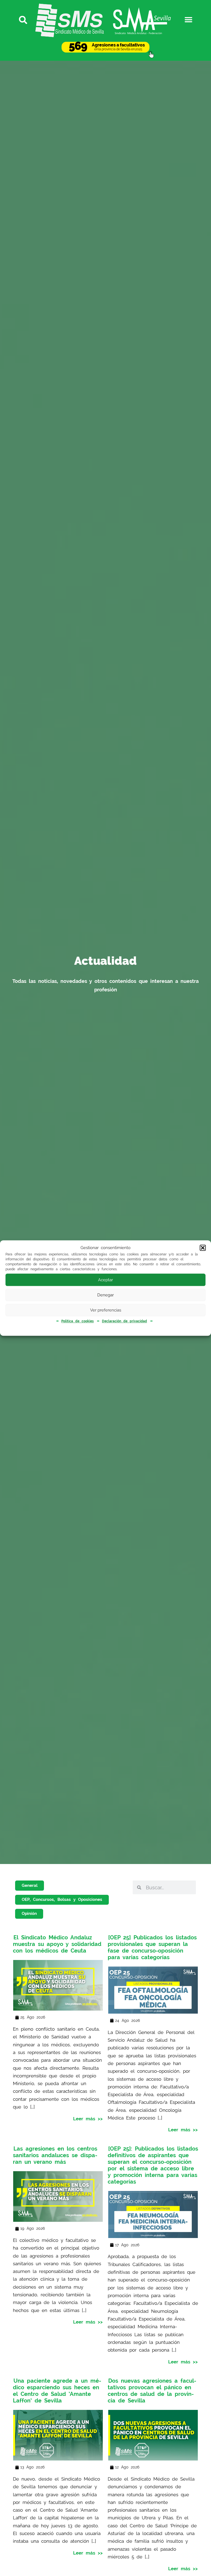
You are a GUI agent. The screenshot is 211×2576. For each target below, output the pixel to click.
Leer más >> (88, 2118)
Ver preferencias (106, 1310)
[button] (203, 1248)
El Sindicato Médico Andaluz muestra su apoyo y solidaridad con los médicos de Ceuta (57, 1944)
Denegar (105, 1295)
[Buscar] (22, 20)
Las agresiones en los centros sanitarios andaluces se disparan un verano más (55, 2155)
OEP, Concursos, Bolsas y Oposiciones (62, 1899)
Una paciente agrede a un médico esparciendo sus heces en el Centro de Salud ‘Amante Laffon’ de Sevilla (57, 2391)
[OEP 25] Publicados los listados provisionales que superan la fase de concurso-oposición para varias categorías (152, 1947)
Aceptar (105, 1280)
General (30, 1885)
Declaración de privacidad (124, 1321)
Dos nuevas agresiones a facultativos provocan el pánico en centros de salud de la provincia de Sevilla (152, 2391)
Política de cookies (77, 1321)
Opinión (29, 1914)
